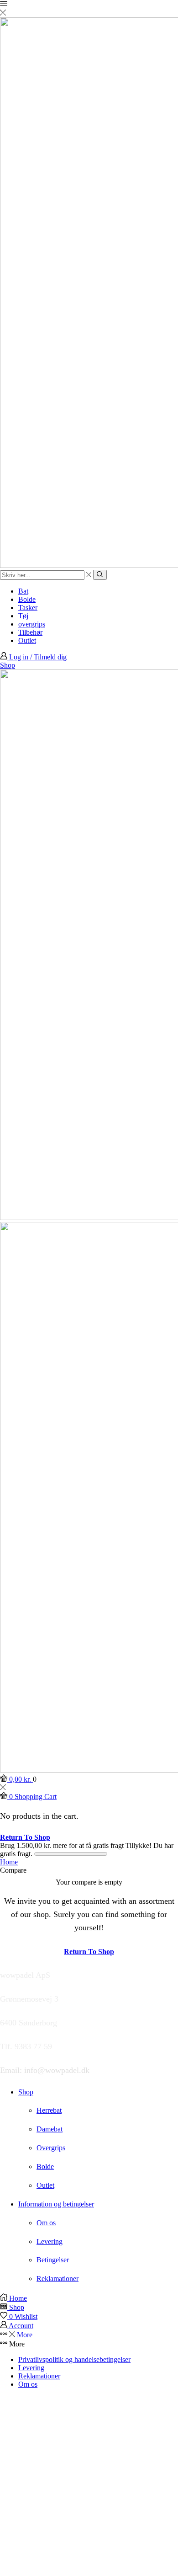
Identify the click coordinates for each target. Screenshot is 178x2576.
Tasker (28, 608)
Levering (31, 2368)
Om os (28, 2384)
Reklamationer (39, 2376)
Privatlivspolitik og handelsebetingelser (74, 2359)
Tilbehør (30, 632)
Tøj (23, 616)
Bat (23, 591)
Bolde (27, 599)
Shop (8, 665)
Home (9, 1862)
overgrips (32, 624)
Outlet (27, 640)
